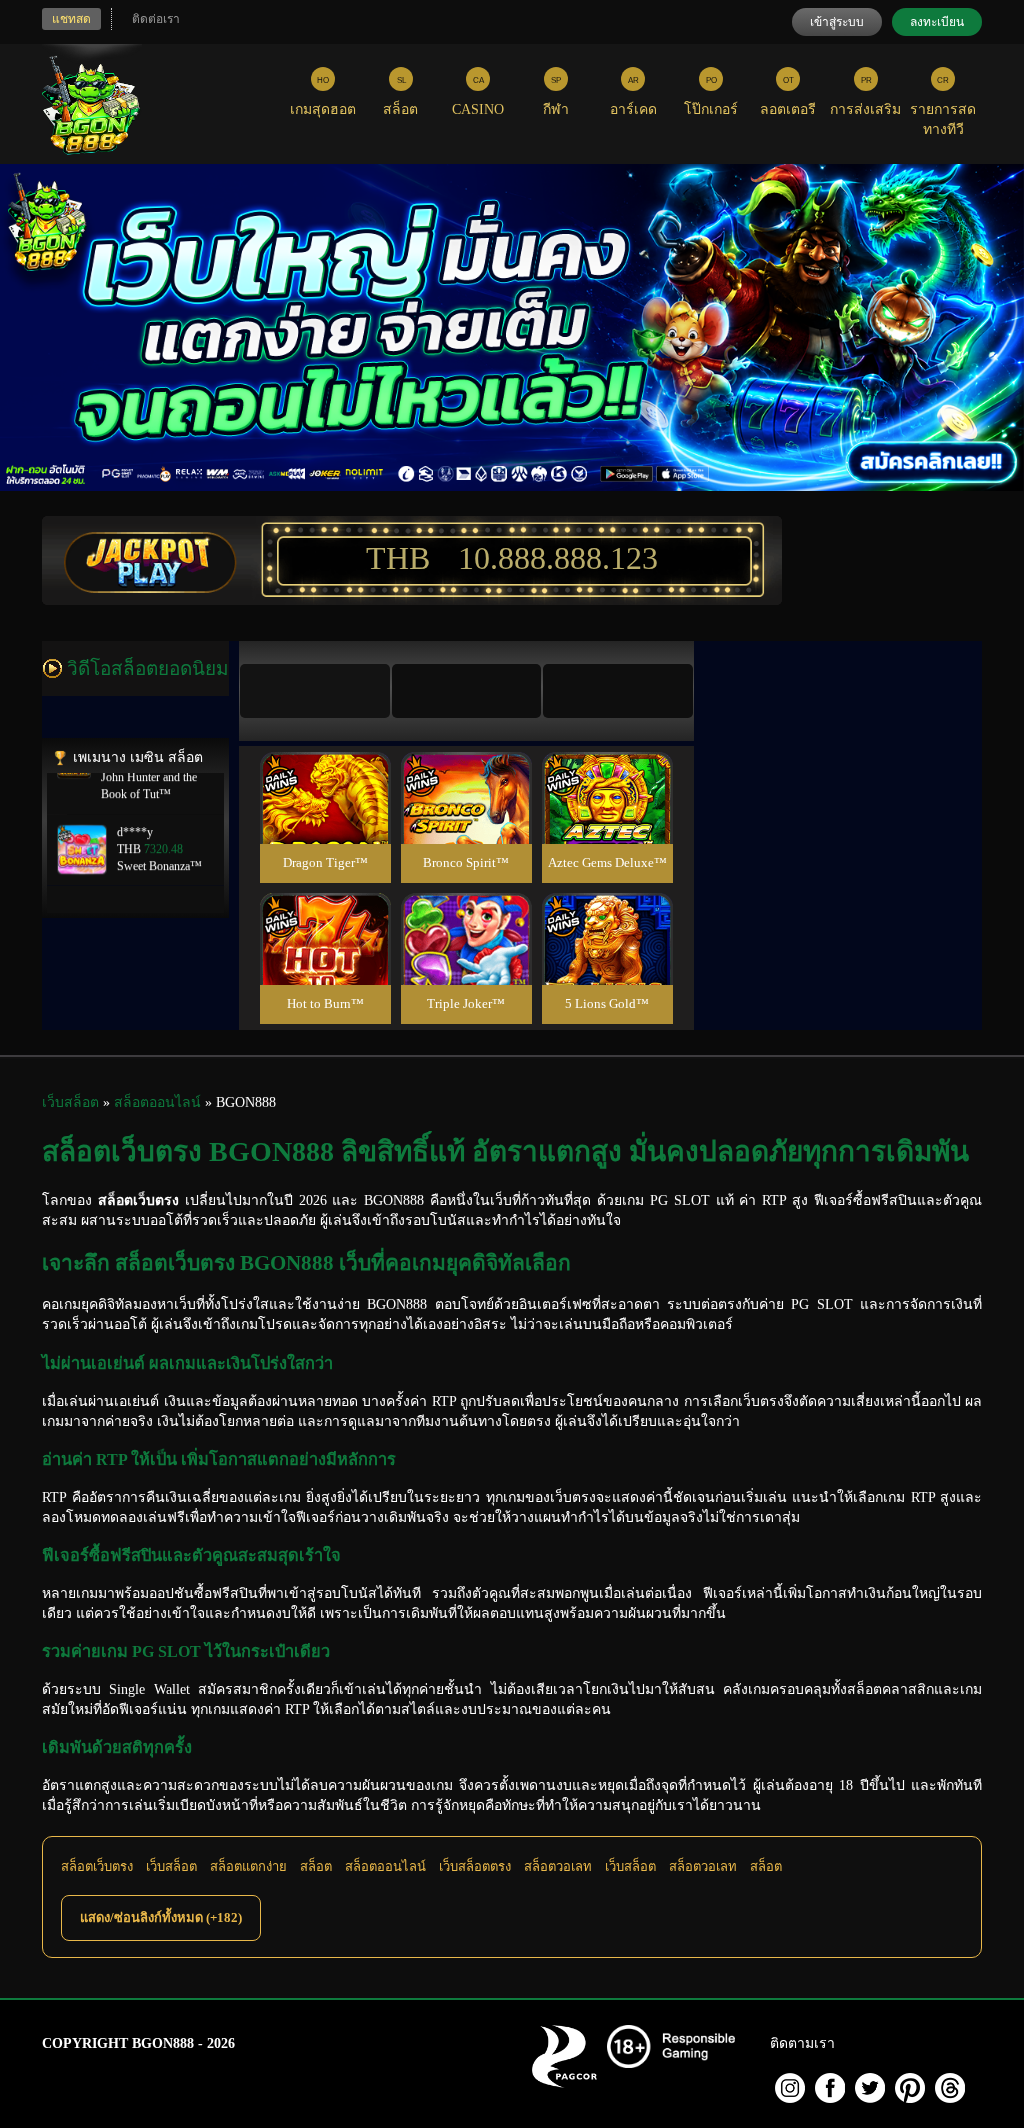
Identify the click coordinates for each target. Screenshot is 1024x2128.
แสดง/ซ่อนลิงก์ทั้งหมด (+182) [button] (161, 1917)
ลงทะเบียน (937, 22)
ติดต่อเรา (156, 19)
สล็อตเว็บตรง (97, 1866)
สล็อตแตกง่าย (248, 1866)
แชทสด (71, 19)
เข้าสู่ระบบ (837, 22)
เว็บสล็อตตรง (475, 1866)
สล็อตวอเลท (558, 1866)
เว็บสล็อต (171, 1866)
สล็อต (316, 1866)
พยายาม (325, 774)
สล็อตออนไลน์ (385, 1866)
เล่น (325, 819)
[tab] (315, 691)
